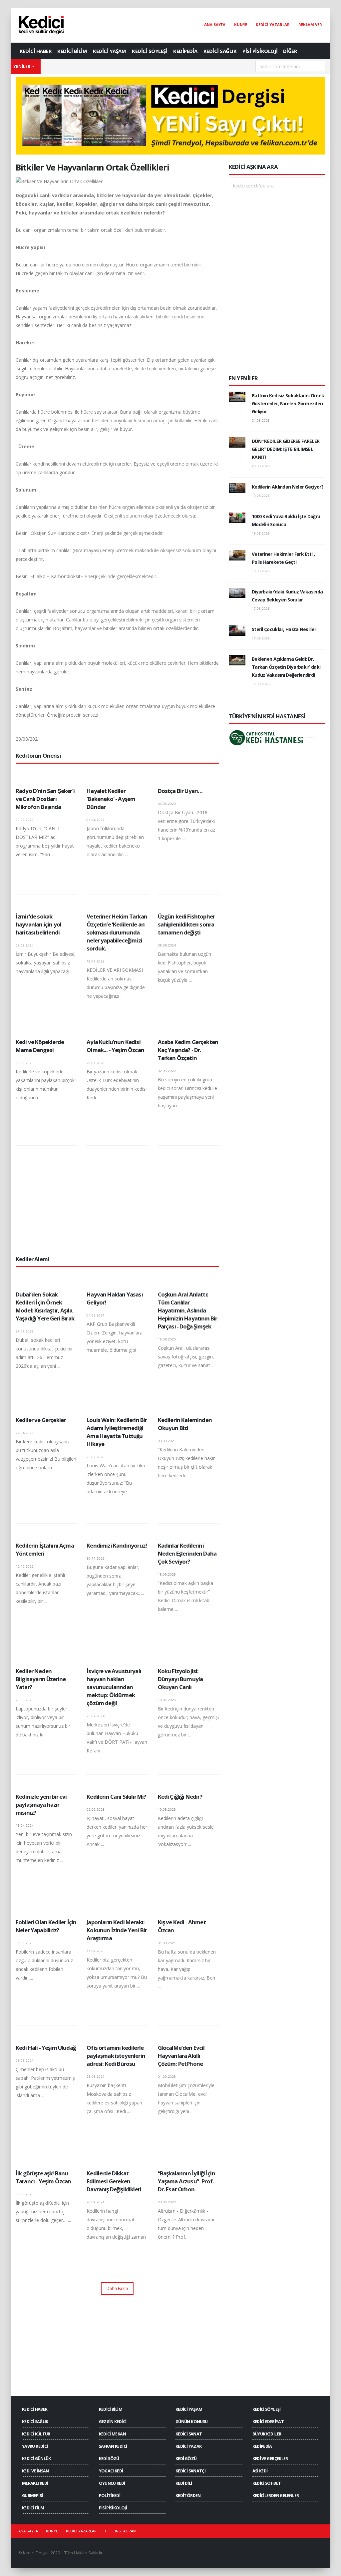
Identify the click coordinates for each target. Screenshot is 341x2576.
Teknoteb (223, 2553)
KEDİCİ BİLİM (72, 51)
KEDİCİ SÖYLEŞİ (150, 51)
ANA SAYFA (215, 24)
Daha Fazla (117, 2288)
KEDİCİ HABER (35, 51)
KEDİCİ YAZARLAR (273, 24)
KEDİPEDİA (185, 51)
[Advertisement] (117, 1200)
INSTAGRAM (126, 2531)
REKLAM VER (310, 24)
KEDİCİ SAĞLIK (220, 51)
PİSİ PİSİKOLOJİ (260, 51)
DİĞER (290, 51)
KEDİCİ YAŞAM (109, 51)
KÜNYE (241, 24)
